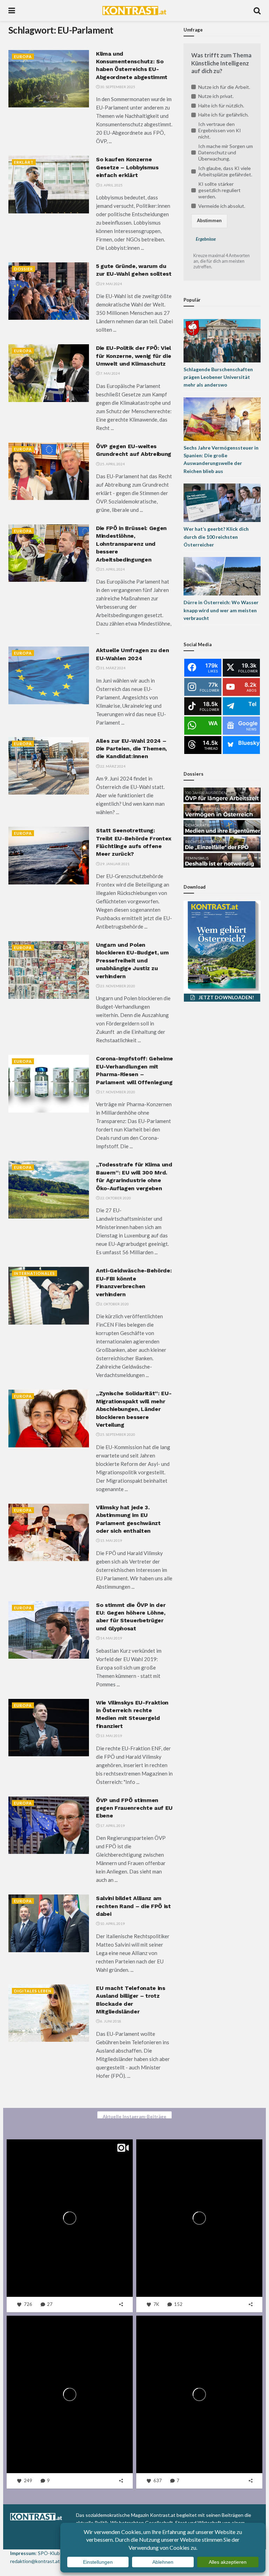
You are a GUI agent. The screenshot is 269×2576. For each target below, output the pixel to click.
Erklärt (24, 162)
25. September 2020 (117, 1434)
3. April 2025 (111, 185)
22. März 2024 (112, 766)
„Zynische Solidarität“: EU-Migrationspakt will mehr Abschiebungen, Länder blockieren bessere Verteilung (134, 1409)
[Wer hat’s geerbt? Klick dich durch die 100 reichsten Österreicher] (222, 502)
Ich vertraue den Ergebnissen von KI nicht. (220, 130)
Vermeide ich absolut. (222, 206)
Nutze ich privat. (216, 96)
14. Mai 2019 (111, 1638)
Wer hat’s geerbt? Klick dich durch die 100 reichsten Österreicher (216, 537)
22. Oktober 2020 (115, 1198)
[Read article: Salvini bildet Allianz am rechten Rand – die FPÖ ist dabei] (49, 1923)
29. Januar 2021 (115, 864)
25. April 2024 (112, 464)
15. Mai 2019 (111, 1540)
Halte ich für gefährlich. (223, 115)
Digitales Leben (33, 1991)
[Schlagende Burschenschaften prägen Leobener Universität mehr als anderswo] (222, 340)
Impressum (23, 2553)
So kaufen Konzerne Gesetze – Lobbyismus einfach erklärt (127, 167)
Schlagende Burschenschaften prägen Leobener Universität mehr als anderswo (218, 377)
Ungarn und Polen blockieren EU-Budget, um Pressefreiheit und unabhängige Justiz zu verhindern (132, 961)
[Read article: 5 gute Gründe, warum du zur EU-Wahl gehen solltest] (49, 291)
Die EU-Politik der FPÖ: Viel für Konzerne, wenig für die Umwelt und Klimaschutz (133, 356)
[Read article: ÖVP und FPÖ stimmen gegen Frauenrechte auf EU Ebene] (49, 1825)
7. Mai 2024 (110, 373)
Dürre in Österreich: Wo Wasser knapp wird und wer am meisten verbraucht (221, 610)
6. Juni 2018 (110, 2021)
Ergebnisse (206, 239)
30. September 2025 (117, 87)
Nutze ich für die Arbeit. (224, 87)
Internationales (35, 1273)
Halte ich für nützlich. (221, 105)
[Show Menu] (12, 10)
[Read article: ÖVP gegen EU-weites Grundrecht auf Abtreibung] (49, 471)
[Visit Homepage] (134, 10)
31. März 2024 (112, 668)
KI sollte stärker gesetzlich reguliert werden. (219, 190)
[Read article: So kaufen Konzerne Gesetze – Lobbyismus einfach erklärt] (49, 184)
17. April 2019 (112, 1826)
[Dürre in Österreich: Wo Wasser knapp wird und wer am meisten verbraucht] (222, 576)
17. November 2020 (117, 1092)
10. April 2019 (112, 1924)
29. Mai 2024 (111, 284)
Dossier (23, 269)
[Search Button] (257, 10)
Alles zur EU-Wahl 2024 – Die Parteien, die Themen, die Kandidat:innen (131, 749)
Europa (23, 57)
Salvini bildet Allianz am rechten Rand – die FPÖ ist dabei (133, 1906)
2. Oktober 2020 (114, 1304)
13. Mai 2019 (111, 1736)
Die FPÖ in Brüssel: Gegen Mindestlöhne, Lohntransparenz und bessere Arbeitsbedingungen (131, 544)
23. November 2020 (117, 986)
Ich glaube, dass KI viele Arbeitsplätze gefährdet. (225, 171)
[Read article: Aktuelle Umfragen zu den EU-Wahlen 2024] (49, 675)
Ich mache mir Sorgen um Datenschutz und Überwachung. (226, 152)
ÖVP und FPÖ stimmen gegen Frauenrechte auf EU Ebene (134, 1808)
